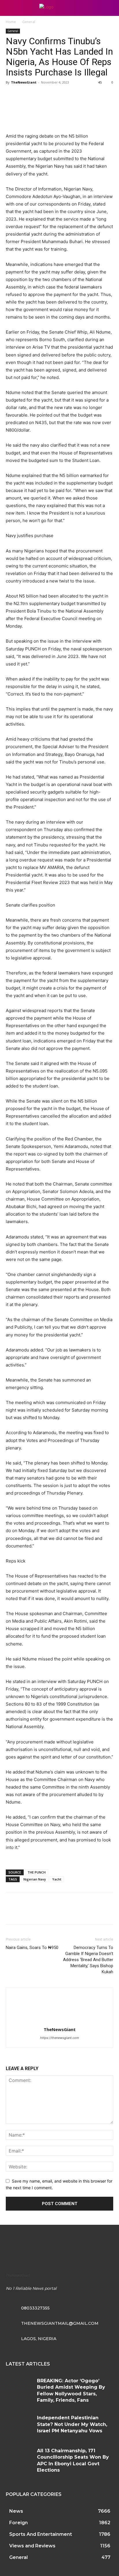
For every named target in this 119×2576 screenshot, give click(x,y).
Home (11, 22)
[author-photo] (59, 2021)
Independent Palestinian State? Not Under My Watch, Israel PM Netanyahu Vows (72, 2424)
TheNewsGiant (24, 82)
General (29, 22)
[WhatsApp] (51, 95)
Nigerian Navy (35, 1879)
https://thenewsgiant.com (60, 2038)
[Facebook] (12, 95)
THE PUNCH (37, 1872)
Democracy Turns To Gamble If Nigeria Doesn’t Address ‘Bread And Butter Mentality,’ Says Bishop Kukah (88, 1960)
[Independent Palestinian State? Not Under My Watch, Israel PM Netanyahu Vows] (19, 2426)
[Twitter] (25, 95)
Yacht (57, 1879)
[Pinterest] (38, 95)
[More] (65, 95)
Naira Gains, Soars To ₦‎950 (32, 1948)
